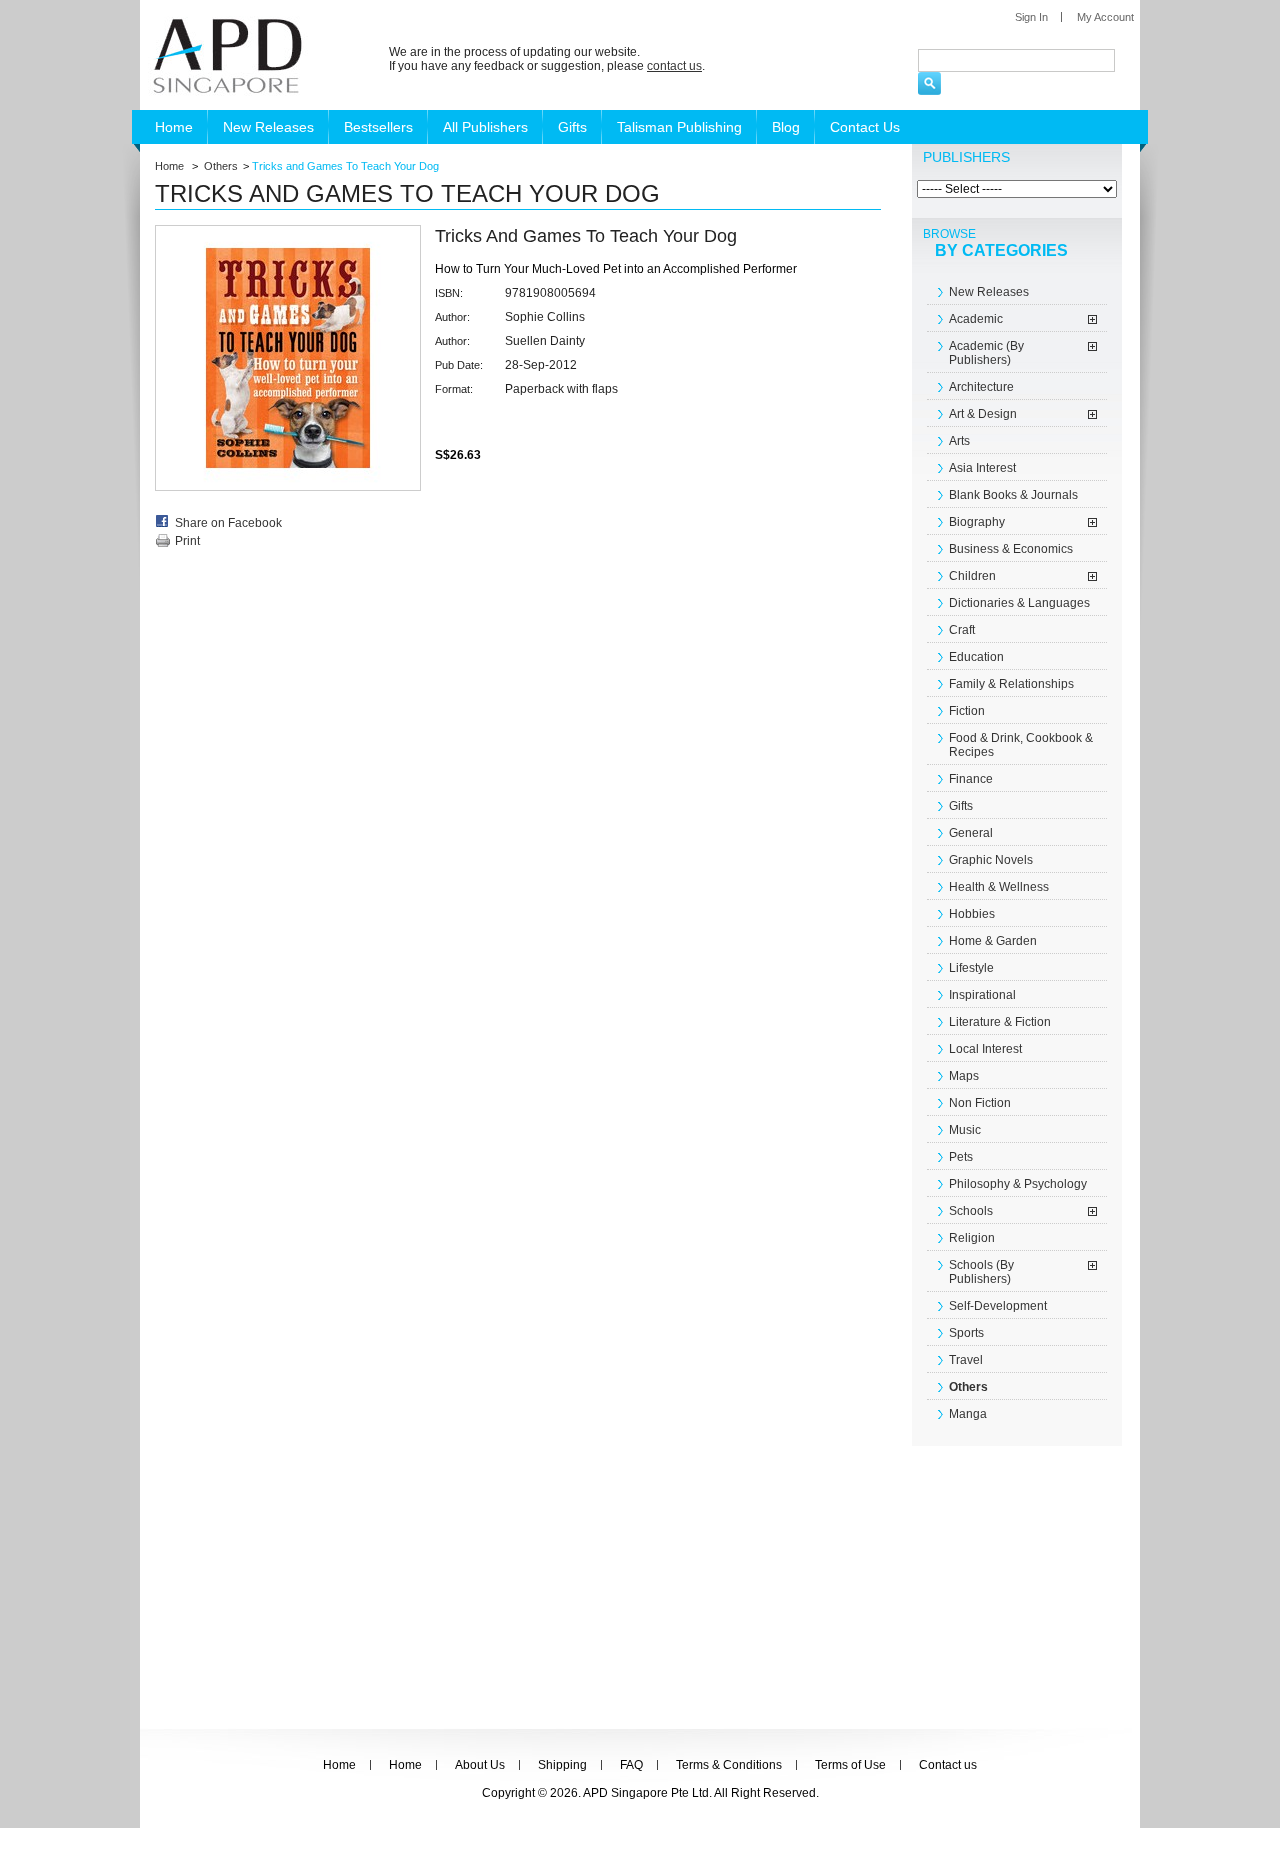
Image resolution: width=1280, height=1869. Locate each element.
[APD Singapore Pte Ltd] (224, 55)
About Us (480, 1765)
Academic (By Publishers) (986, 353)
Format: (454, 389)
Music (965, 1130)
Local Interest (985, 1049)
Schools (971, 1211)
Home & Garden (993, 941)
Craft (962, 630)
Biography (977, 522)
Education (976, 657)
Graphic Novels (991, 860)
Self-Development (998, 1306)
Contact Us (865, 127)
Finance (971, 779)
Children (972, 576)
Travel (966, 1360)
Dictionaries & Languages (1019, 603)
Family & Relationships (1011, 684)
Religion (972, 1238)
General (971, 833)
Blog (786, 127)
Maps (964, 1076)
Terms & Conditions (729, 1765)
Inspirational (982, 995)
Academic (976, 319)
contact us (674, 66)
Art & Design (983, 414)
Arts (959, 441)
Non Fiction (980, 1103)
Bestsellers (378, 127)
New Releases (268, 127)
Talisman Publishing (679, 127)
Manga (968, 1414)
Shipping (562, 1765)
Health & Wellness (999, 887)
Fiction (967, 711)
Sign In (1031, 17)
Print (187, 541)
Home (174, 127)
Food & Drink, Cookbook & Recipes (1021, 745)
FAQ (631, 1765)
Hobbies (972, 914)
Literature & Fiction (1000, 1022)
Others (221, 166)
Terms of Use (850, 1765)
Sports (966, 1333)
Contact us (948, 1765)
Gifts (572, 127)
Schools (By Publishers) (981, 1272)
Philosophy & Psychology (1018, 1184)
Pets (961, 1157)
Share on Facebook (228, 523)
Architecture (981, 387)
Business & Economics (1011, 549)
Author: (452, 317)
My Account (1105, 17)
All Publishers (485, 127)
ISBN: (449, 293)
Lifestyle (971, 968)
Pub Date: (459, 365)
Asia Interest (982, 468)
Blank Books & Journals (1013, 495)
